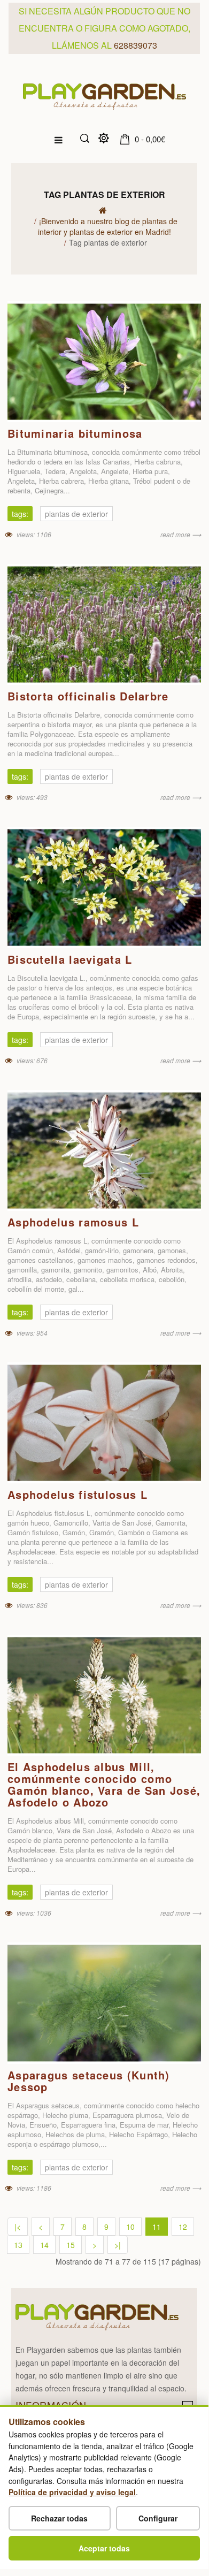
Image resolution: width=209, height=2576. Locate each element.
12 (183, 2227)
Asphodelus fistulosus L (78, 1494)
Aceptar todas (104, 2548)
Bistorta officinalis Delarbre (88, 696)
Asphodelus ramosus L (73, 1222)
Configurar (158, 2518)
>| (118, 2245)
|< (18, 2227)
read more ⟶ (181, 534)
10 (130, 2227)
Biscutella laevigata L (70, 959)
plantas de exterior (76, 514)
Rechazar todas (59, 2518)
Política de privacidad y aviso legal (72, 2492)
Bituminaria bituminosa (75, 433)
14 (44, 2245)
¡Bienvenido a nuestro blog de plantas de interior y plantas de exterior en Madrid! (108, 226)
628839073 (136, 45)
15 (71, 2245)
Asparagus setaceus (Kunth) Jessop (89, 2081)
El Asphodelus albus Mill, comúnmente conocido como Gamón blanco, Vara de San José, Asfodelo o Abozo (104, 1784)
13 (18, 2245)
